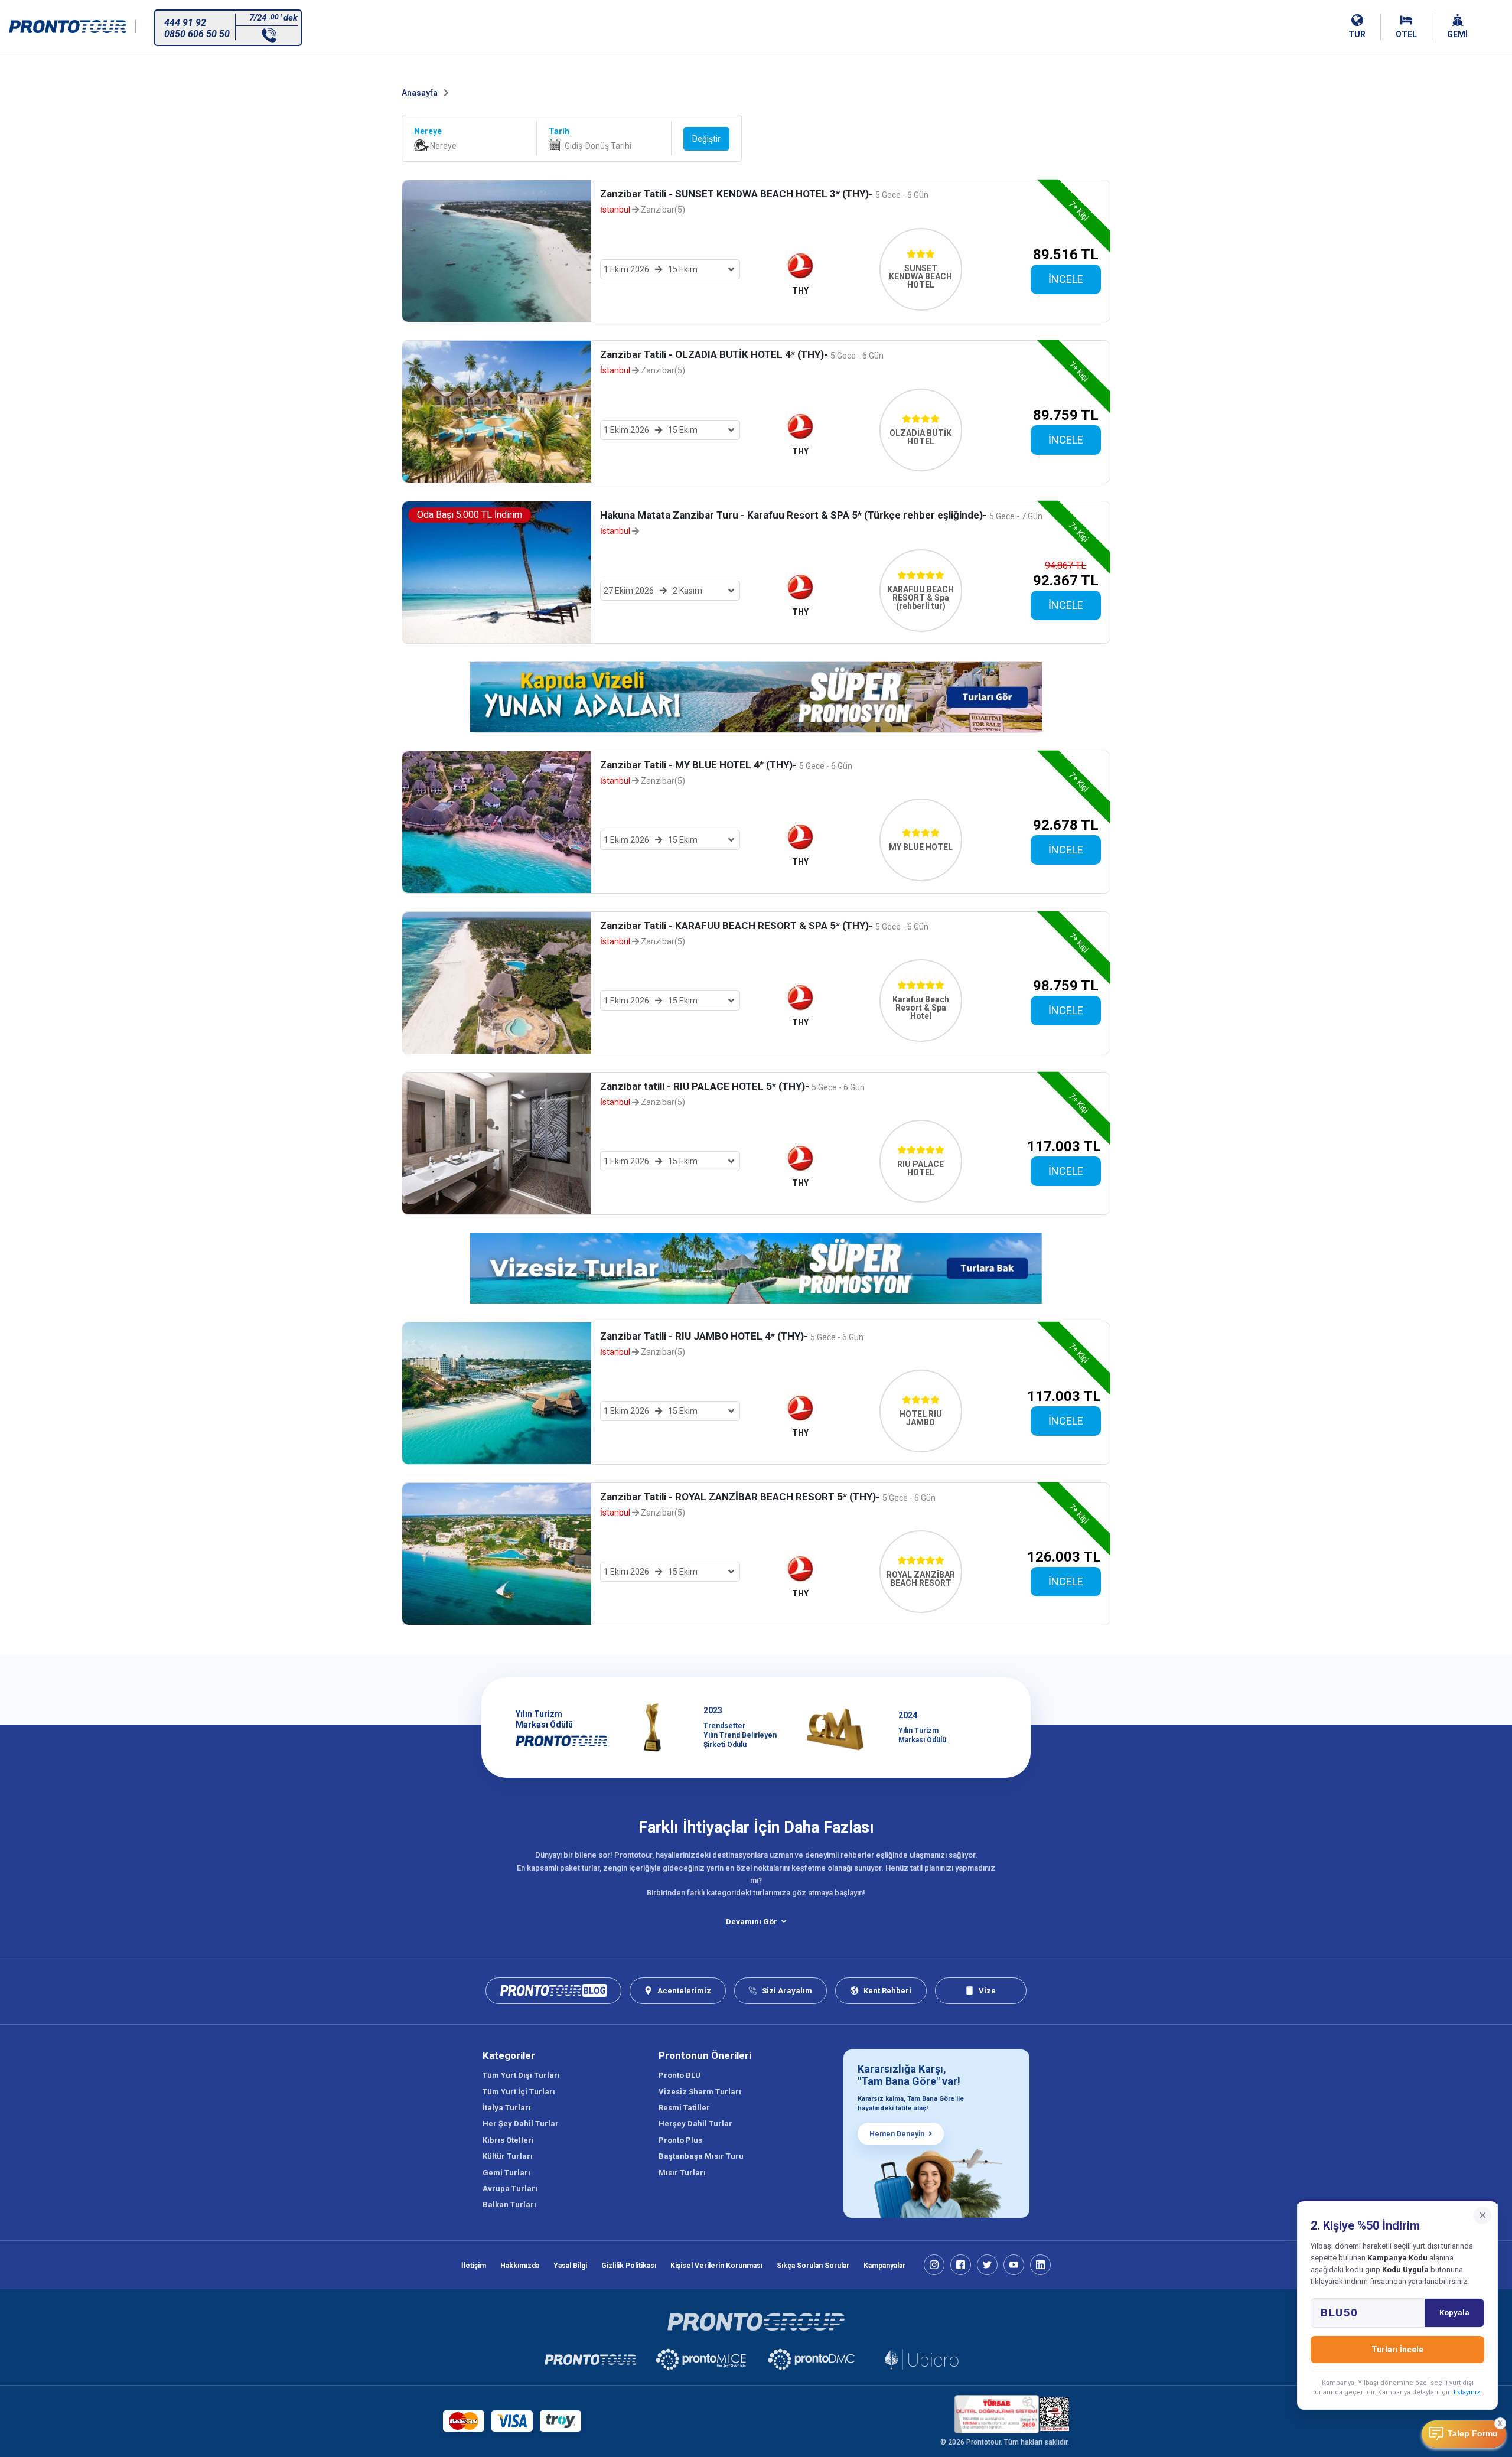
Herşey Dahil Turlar (695, 2124)
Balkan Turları (509, 2205)
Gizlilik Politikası (629, 2266)
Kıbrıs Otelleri (508, 2140)
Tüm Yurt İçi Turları (519, 2092)
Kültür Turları (508, 2156)
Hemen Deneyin (897, 2134)
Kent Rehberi (887, 1991)
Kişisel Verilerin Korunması (716, 2266)
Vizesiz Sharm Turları (700, 2092)
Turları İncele (1397, 2350)
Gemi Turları (506, 2173)
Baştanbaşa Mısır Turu (701, 2156)
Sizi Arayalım (787, 1991)
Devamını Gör (752, 1922)
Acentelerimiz (684, 1991)
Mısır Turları (682, 2173)
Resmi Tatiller (684, 2108)
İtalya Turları (507, 2108)
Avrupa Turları (510, 2189)
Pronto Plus (680, 2140)
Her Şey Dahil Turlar (521, 2124)
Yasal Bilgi (570, 2266)
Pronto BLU (680, 2075)
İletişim (474, 2266)
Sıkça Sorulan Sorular (813, 2266)
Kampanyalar (884, 2266)
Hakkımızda (520, 2266)
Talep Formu (1473, 2434)
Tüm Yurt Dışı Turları (521, 2075)
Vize (987, 1991)
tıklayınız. (1468, 2392)
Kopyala (1454, 2313)
